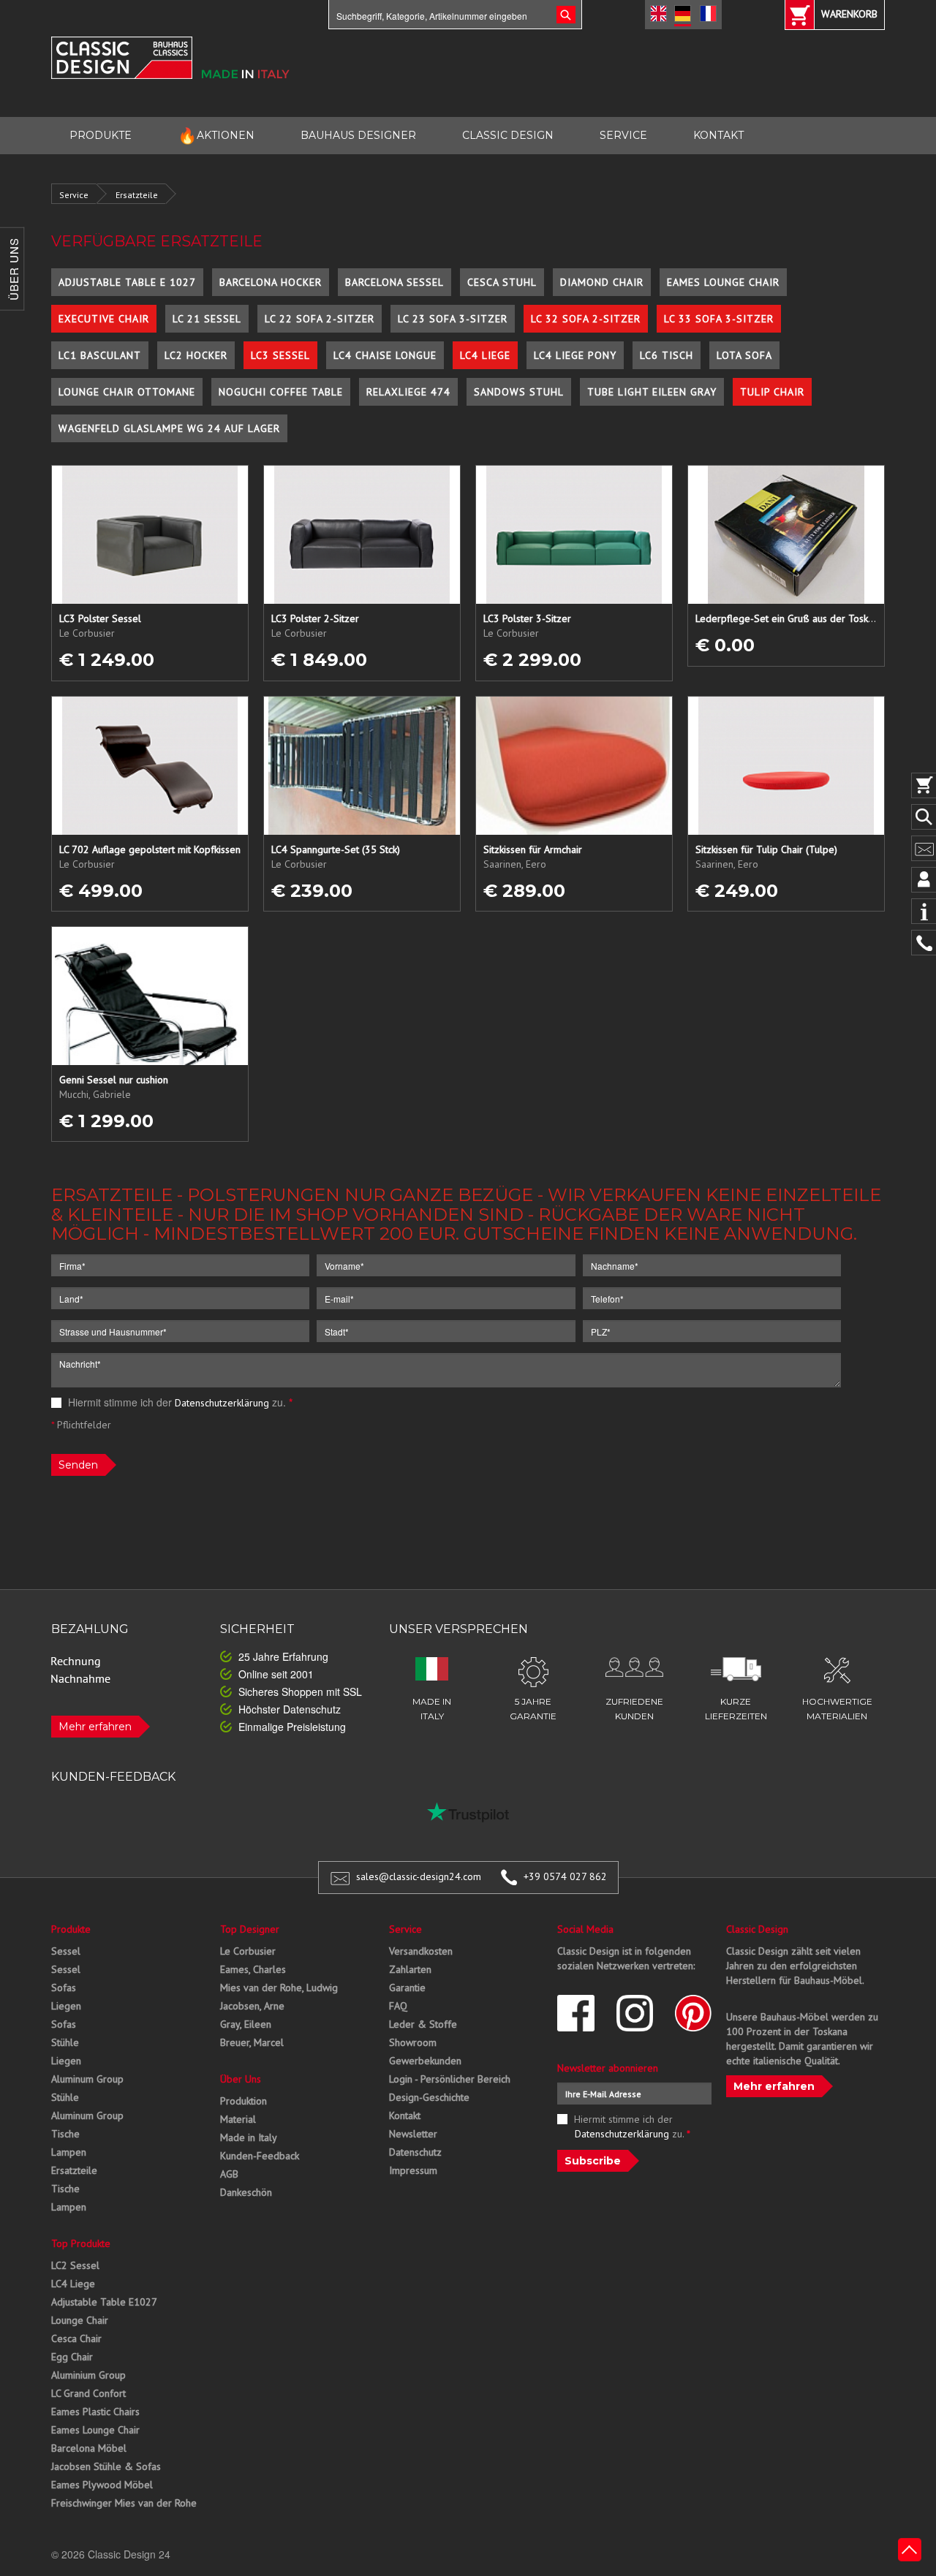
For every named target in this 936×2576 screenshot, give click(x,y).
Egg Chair (72, 2357)
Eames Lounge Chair (723, 282)
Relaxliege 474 (408, 392)
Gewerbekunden (425, 2061)
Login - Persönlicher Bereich (450, 2079)
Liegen (66, 2006)
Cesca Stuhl (502, 282)
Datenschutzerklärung (222, 1403)
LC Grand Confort (88, 2393)
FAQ (398, 2006)
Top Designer (250, 1929)
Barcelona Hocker (271, 282)
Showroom (413, 2042)
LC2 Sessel (75, 2265)
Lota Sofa (744, 355)
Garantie (407, 1988)
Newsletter (413, 2134)
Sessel (66, 1951)
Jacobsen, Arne (252, 2006)
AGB (229, 2174)
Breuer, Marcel (252, 2042)
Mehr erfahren (95, 1727)
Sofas (64, 1988)
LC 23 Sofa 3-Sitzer (453, 319)
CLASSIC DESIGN (508, 135)
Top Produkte (81, 2243)
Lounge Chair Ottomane (127, 392)
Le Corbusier (248, 1951)
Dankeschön (246, 2192)
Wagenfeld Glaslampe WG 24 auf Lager (169, 428)
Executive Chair (104, 319)
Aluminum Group (87, 2079)
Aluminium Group (88, 2375)
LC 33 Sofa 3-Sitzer (719, 319)
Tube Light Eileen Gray (652, 392)
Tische (65, 2134)
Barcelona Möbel (89, 2448)
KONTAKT (718, 135)
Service (74, 195)
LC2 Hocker (196, 355)
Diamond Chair (602, 282)
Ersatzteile (137, 195)
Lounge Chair (80, 2320)
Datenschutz (415, 2152)
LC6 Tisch (667, 355)
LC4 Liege (485, 355)
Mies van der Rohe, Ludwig (279, 1988)
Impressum (413, 2170)
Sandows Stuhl (519, 392)
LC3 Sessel (280, 355)
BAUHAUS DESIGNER (358, 135)
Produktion (244, 2101)
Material (238, 2119)
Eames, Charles (253, 1969)
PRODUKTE (101, 135)
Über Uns (241, 2079)
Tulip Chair (772, 392)
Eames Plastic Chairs (95, 2412)
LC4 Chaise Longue (385, 355)
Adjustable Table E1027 (104, 2302)
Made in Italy (249, 2137)
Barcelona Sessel (395, 282)
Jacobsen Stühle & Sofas (106, 2466)
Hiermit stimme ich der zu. (179, 1402)
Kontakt (405, 2115)
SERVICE (623, 135)
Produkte (71, 1929)
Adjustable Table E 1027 (127, 282)
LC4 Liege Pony (575, 355)
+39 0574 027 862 (565, 1876)
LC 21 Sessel (207, 319)
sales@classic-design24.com (419, 1876)
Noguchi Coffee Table (281, 392)
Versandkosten (421, 1951)
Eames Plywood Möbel (102, 2485)
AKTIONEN (216, 136)
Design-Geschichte (429, 2097)
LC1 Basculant (100, 355)
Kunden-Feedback (260, 2156)
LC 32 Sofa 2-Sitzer (586, 319)
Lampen (69, 2152)
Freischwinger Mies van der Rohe (124, 2503)
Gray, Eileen (246, 2024)
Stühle (65, 2042)
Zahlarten (410, 1969)
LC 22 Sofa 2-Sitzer (320, 319)
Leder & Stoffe (423, 2024)
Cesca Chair (76, 2338)
